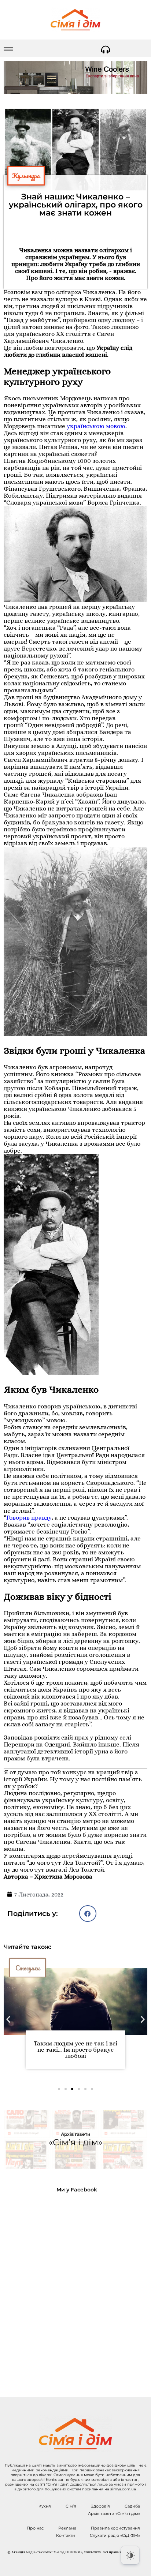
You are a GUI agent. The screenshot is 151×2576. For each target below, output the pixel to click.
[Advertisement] (75, 2289)
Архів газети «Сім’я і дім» (114, 2513)
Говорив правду (29, 1518)
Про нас (35, 2528)
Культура (26, 176)
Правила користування (115, 2528)
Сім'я (23, 1968)
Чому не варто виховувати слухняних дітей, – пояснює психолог (76, 2050)
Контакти (66, 2535)
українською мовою (96, 426)
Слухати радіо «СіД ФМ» (115, 2535)
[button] (88, 1914)
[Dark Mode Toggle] (130, 2555)
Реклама (67, 2528)
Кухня (45, 2506)
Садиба (132, 2506)
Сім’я (71, 2506)
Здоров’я (100, 2506)
